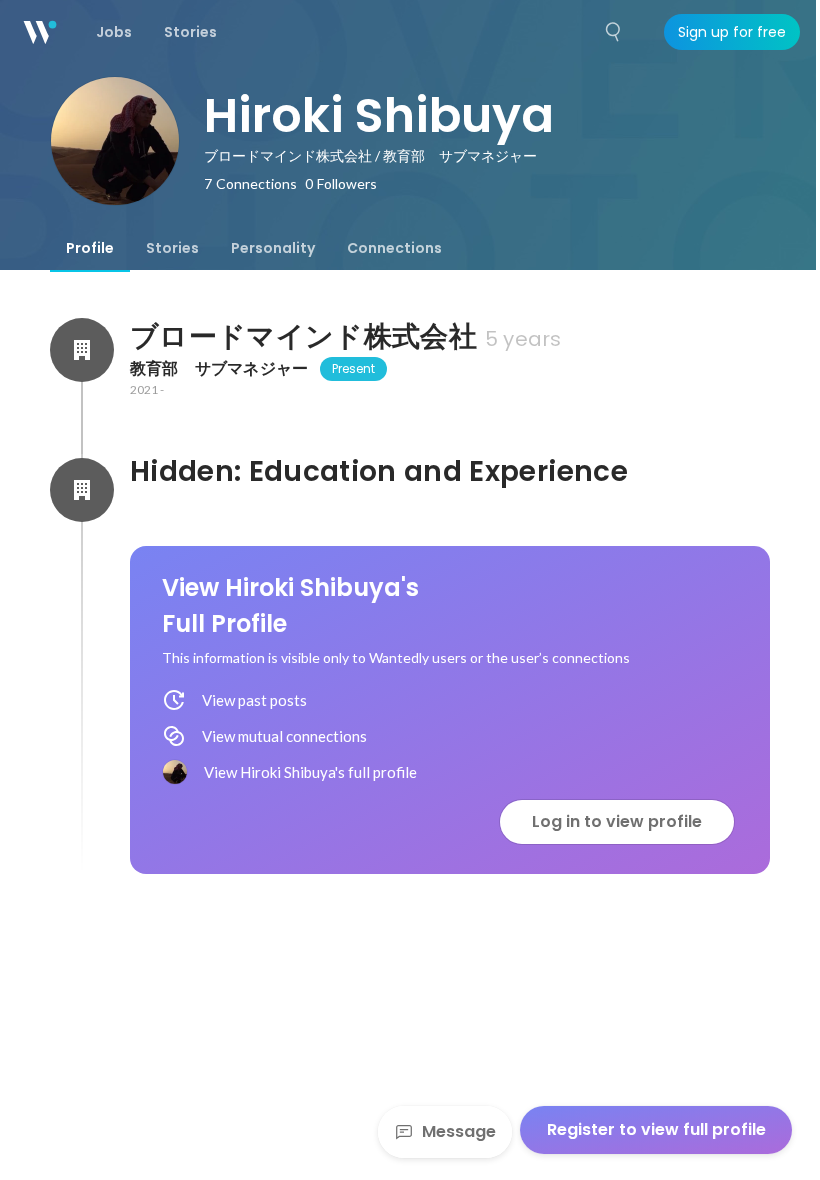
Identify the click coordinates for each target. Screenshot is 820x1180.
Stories (172, 248)
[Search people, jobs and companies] (614, 32)
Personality (273, 248)
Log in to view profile (617, 821)
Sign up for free (732, 32)
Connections (394, 248)
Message (459, 1131)
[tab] (90, 248)
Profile (90, 248)
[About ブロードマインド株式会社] (82, 350)
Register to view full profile (656, 1129)
